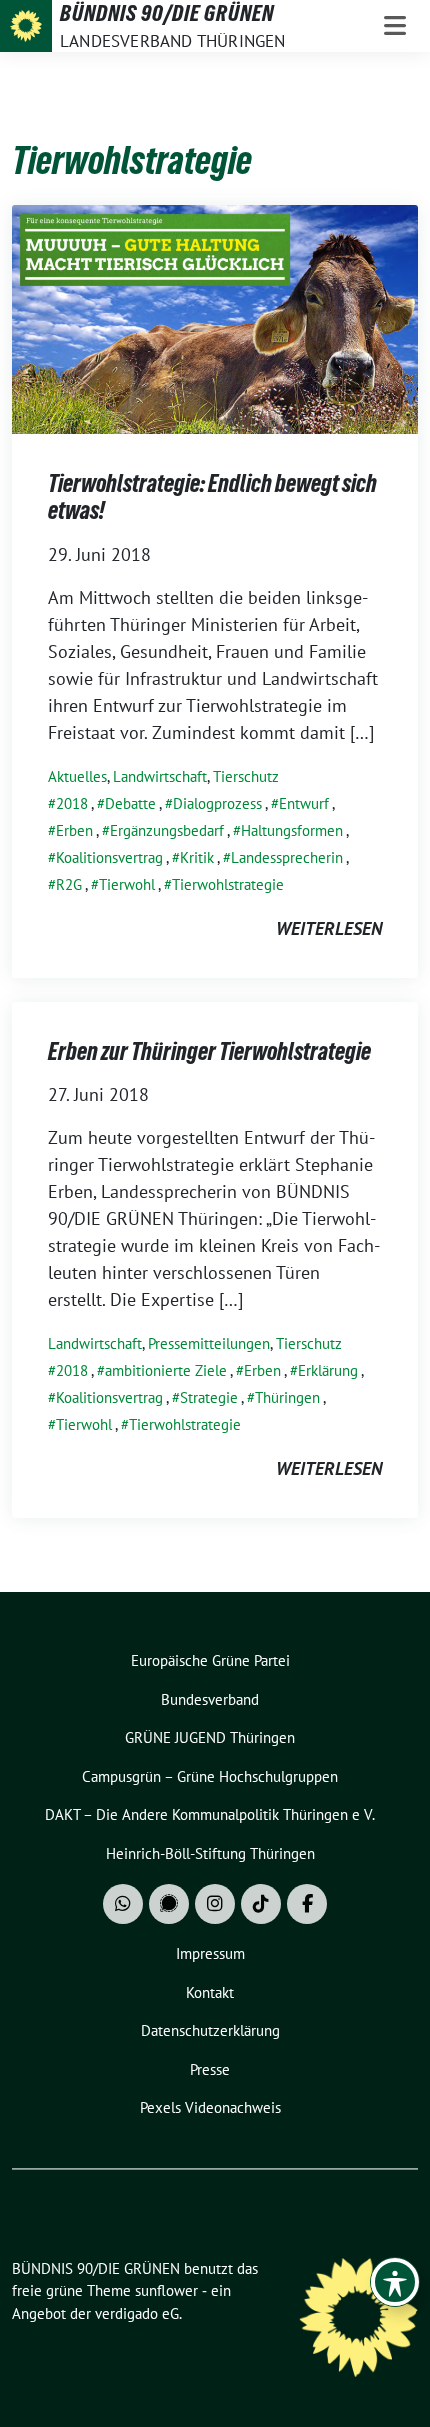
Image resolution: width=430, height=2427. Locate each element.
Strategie (209, 1397)
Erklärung (328, 1370)
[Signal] (169, 1904)
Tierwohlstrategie (228, 884)
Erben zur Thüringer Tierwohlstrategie (209, 1051)
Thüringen (287, 1397)
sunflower (166, 2290)
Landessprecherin (287, 857)
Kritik (197, 857)
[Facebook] (307, 1904)
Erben (74, 830)
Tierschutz (246, 776)
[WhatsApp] (123, 1904)
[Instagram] (215, 1904)
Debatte (130, 803)
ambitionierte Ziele (166, 1370)
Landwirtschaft (160, 776)
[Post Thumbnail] (215, 317)
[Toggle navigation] (395, 26)
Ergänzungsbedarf (167, 830)
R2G (69, 884)
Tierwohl (127, 884)
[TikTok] (261, 1904)
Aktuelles (77, 776)
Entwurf (304, 803)
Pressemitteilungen (209, 1343)
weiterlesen (329, 928)
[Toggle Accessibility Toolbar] (395, 2282)
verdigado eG (137, 2313)
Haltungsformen (292, 830)
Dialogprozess (217, 803)
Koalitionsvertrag (109, 857)
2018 (72, 803)
